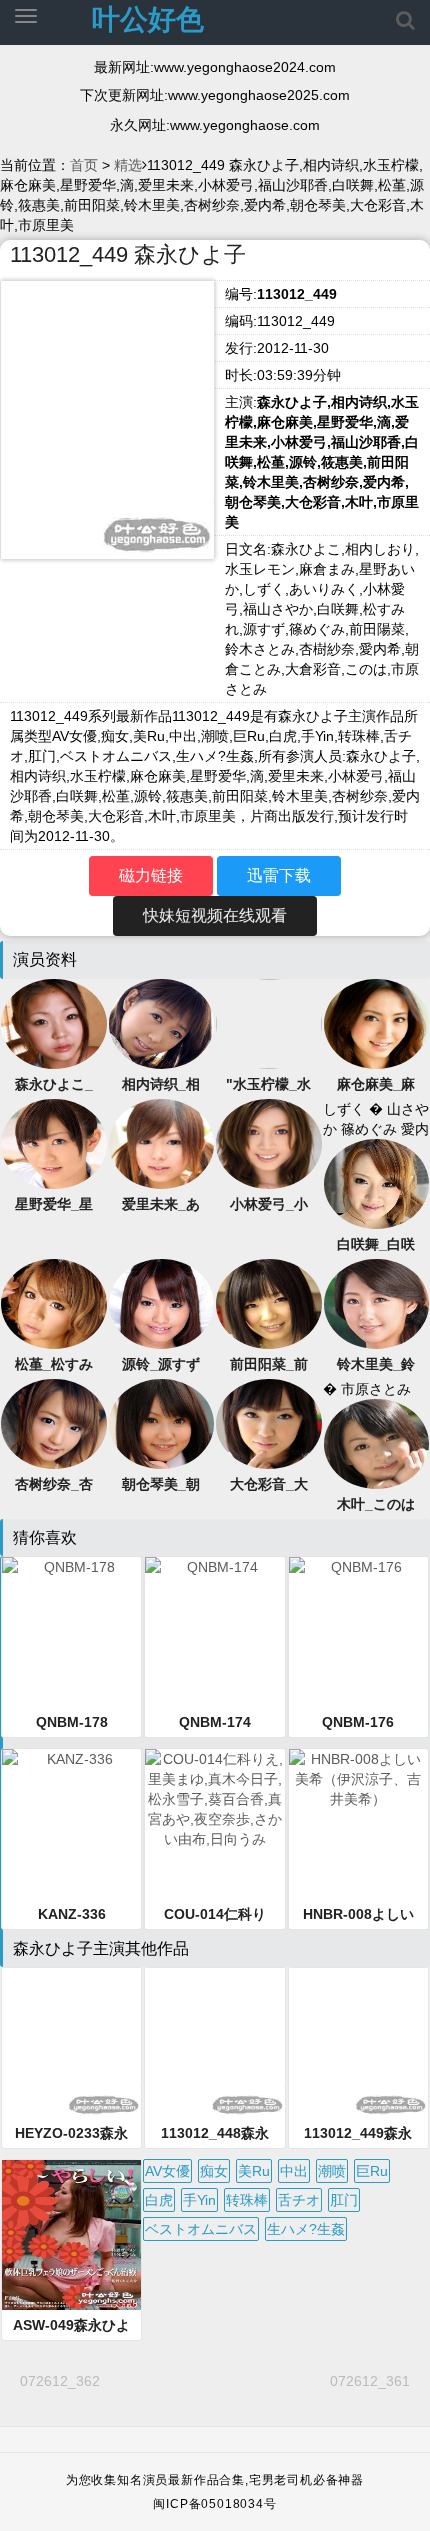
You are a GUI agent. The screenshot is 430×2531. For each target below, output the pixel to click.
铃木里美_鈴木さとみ (376, 1365)
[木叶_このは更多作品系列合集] (377, 1442)
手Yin (199, 2200)
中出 (294, 2171)
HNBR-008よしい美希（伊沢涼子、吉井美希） (358, 1915)
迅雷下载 (279, 875)
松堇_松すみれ (54, 1365)
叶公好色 (148, 19)
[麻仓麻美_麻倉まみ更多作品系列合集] (377, 1022)
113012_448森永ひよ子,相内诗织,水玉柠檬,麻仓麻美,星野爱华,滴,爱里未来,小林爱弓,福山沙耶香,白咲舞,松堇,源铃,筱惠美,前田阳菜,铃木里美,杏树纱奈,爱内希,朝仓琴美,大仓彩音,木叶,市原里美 (215, 2134)
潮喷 (332, 2171)
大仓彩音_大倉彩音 (269, 1485)
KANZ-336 (72, 1914)
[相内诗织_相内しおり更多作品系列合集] (162, 1022)
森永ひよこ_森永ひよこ (54, 1085)
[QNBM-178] (71, 1632)
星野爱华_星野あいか (54, 1205)
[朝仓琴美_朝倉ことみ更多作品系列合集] (162, 1422)
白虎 (159, 2200)
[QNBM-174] (214, 1632)
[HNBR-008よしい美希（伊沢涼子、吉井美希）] (358, 1824)
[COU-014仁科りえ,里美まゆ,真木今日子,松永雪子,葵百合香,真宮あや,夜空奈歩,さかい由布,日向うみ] (214, 1824)
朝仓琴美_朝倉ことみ (161, 1485)
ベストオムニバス (201, 2229)
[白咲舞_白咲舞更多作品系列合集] (377, 1182)
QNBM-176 (358, 1722)
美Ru (254, 2171)
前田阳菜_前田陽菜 (269, 1365)
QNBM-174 (215, 1722)
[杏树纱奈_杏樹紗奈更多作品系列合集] (54, 1422)
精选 (128, 165)
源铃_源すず (161, 1364)
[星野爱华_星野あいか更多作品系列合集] (54, 1142)
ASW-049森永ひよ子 (71, 2326)
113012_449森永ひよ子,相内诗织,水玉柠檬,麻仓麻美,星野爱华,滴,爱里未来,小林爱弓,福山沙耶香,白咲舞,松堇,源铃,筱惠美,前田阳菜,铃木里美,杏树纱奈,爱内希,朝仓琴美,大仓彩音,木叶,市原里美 (358, 2134)
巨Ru (372, 2171)
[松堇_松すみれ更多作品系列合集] (54, 1302)
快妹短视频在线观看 (215, 915)
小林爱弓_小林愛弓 (269, 1205)
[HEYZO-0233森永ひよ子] (71, 2043)
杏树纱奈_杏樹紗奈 (54, 1485)
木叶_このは (376, 1504)
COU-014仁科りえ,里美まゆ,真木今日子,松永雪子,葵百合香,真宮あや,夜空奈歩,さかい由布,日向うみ (215, 1915)
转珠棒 (247, 2200)
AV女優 (167, 2171)
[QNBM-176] (358, 1632)
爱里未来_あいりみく (161, 1205)
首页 (84, 165)
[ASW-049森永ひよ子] (71, 2235)
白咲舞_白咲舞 (376, 1245)
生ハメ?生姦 (306, 2229)
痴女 (214, 2171)
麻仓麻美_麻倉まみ (376, 1085)
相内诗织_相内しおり (161, 1085)
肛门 (344, 2200)
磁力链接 (151, 875)
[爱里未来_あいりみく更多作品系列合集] (162, 1142)
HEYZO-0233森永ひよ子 (71, 2134)
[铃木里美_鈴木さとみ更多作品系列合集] (377, 1302)
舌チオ (299, 2200)
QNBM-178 (72, 1722)
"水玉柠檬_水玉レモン (268, 1085)
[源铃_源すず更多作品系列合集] (162, 1302)
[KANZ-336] (71, 1824)
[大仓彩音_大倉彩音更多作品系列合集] (269, 1422)
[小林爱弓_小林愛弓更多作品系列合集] (269, 1142)
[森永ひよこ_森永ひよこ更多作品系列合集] (54, 1022)
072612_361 (370, 2381)
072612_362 (60, 2381)
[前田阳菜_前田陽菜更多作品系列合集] (269, 1302)
